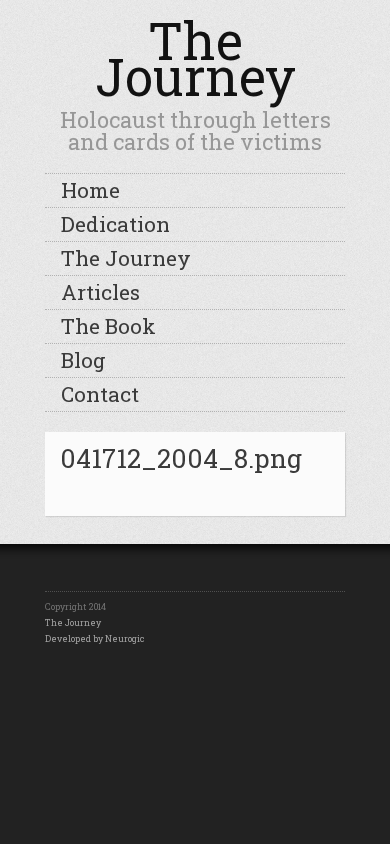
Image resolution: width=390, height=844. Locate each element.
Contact (100, 394)
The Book (108, 326)
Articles (100, 292)
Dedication (115, 224)
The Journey (195, 58)
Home (90, 190)
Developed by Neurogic (94, 638)
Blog (83, 360)
